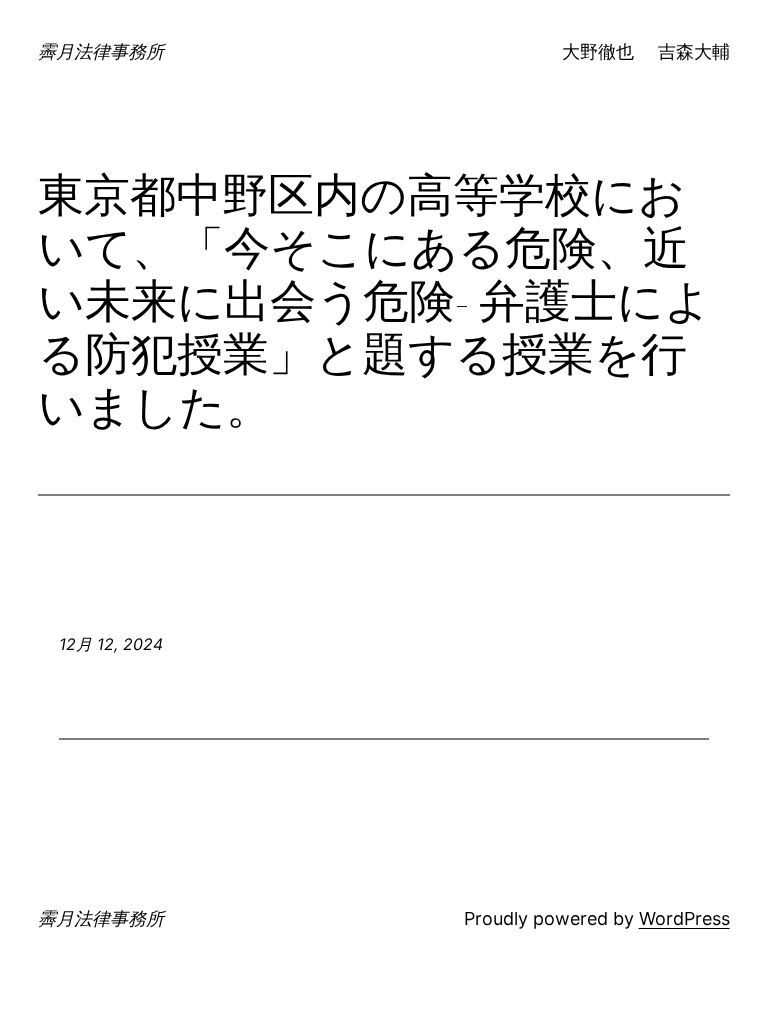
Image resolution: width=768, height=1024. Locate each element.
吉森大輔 (694, 51)
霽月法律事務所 (101, 51)
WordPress (684, 918)
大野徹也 (598, 51)
